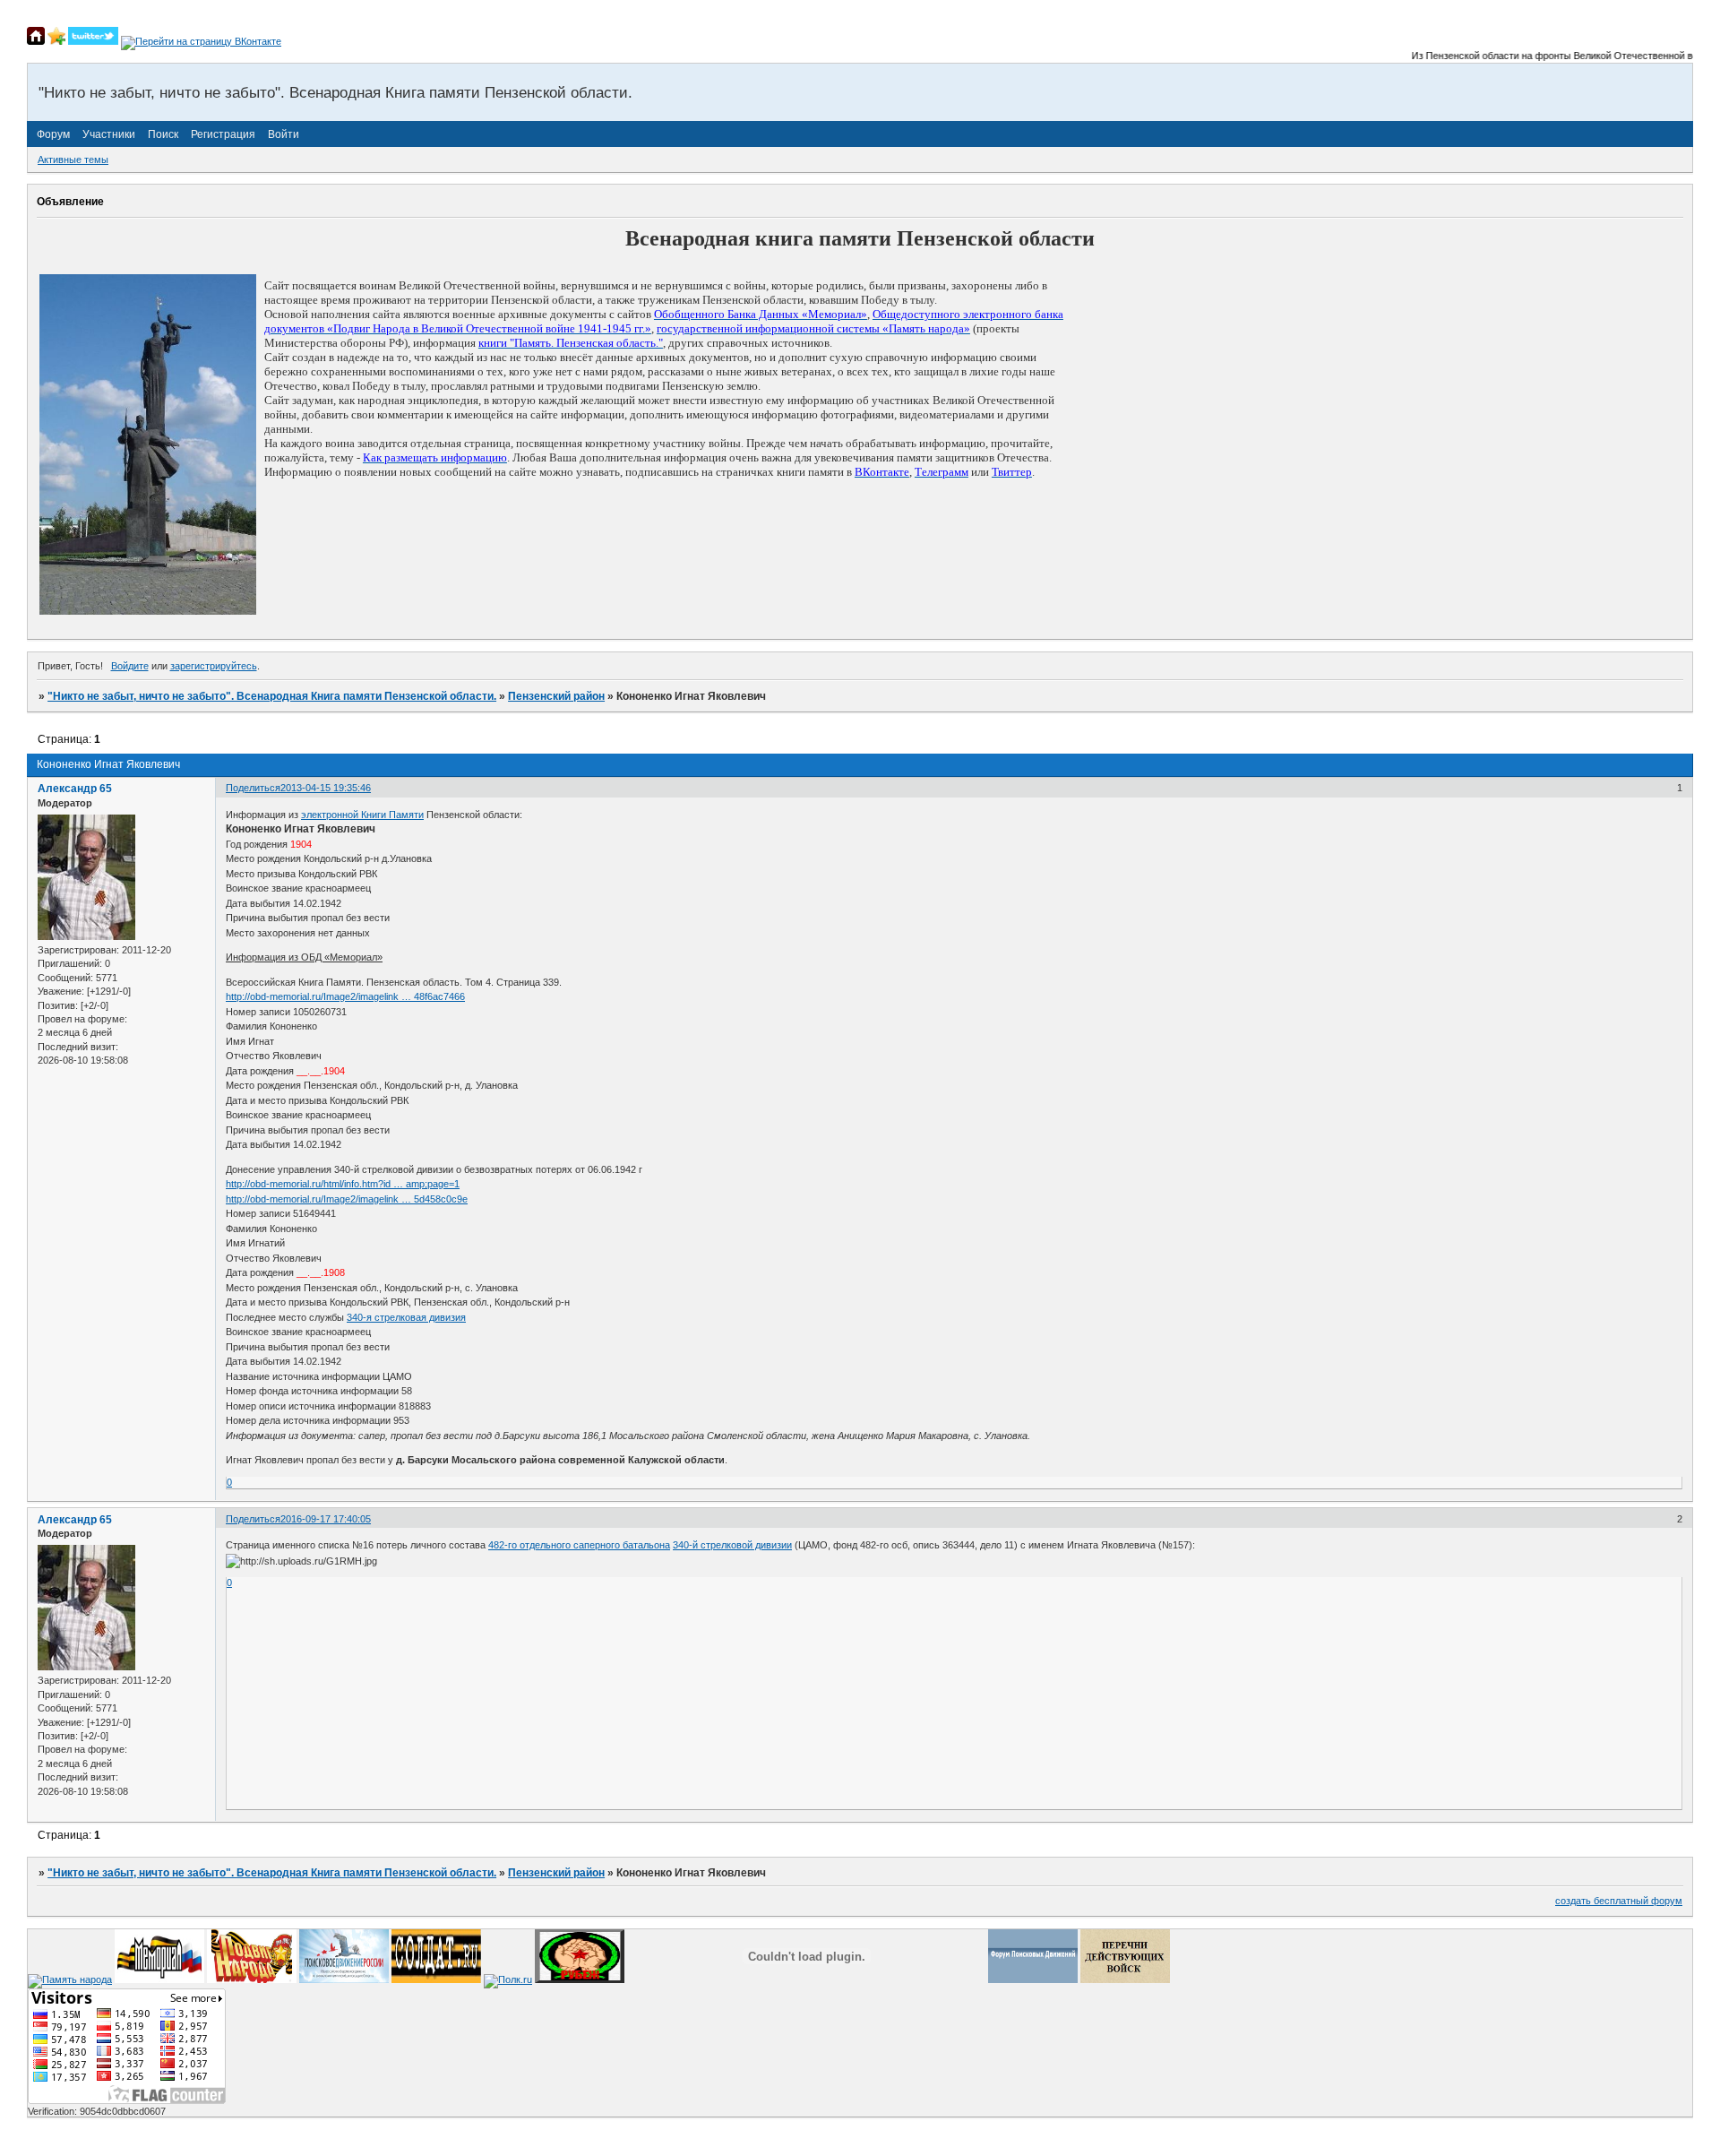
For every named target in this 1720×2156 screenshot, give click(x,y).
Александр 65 (75, 789)
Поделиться (253, 788)
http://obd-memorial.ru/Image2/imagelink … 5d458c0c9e (347, 1199)
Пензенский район (556, 696)
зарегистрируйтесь (214, 666)
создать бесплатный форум (1619, 1901)
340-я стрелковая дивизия (406, 1317)
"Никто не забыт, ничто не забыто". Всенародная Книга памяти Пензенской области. (272, 696)
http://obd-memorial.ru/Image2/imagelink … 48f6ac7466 (345, 996)
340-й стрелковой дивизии (732, 1545)
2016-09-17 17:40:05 (326, 1519)
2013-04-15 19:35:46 (326, 788)
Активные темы (73, 160)
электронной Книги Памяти (362, 815)
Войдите (130, 666)
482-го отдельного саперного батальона (579, 1545)
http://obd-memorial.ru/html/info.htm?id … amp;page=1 (343, 1184)
